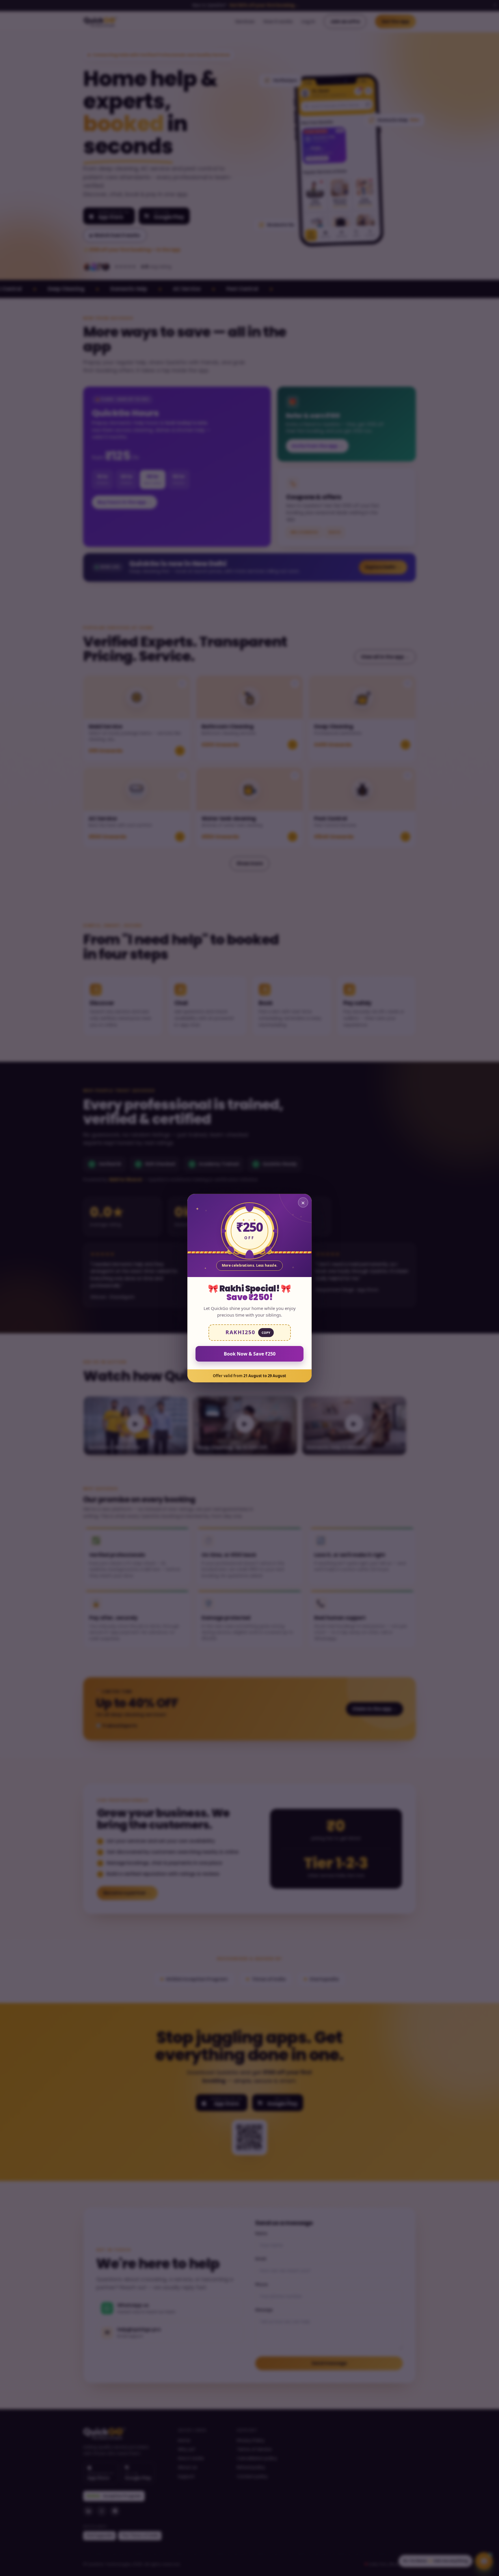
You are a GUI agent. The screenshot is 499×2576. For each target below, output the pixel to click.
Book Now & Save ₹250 (250, 1353)
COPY (266, 1332)
